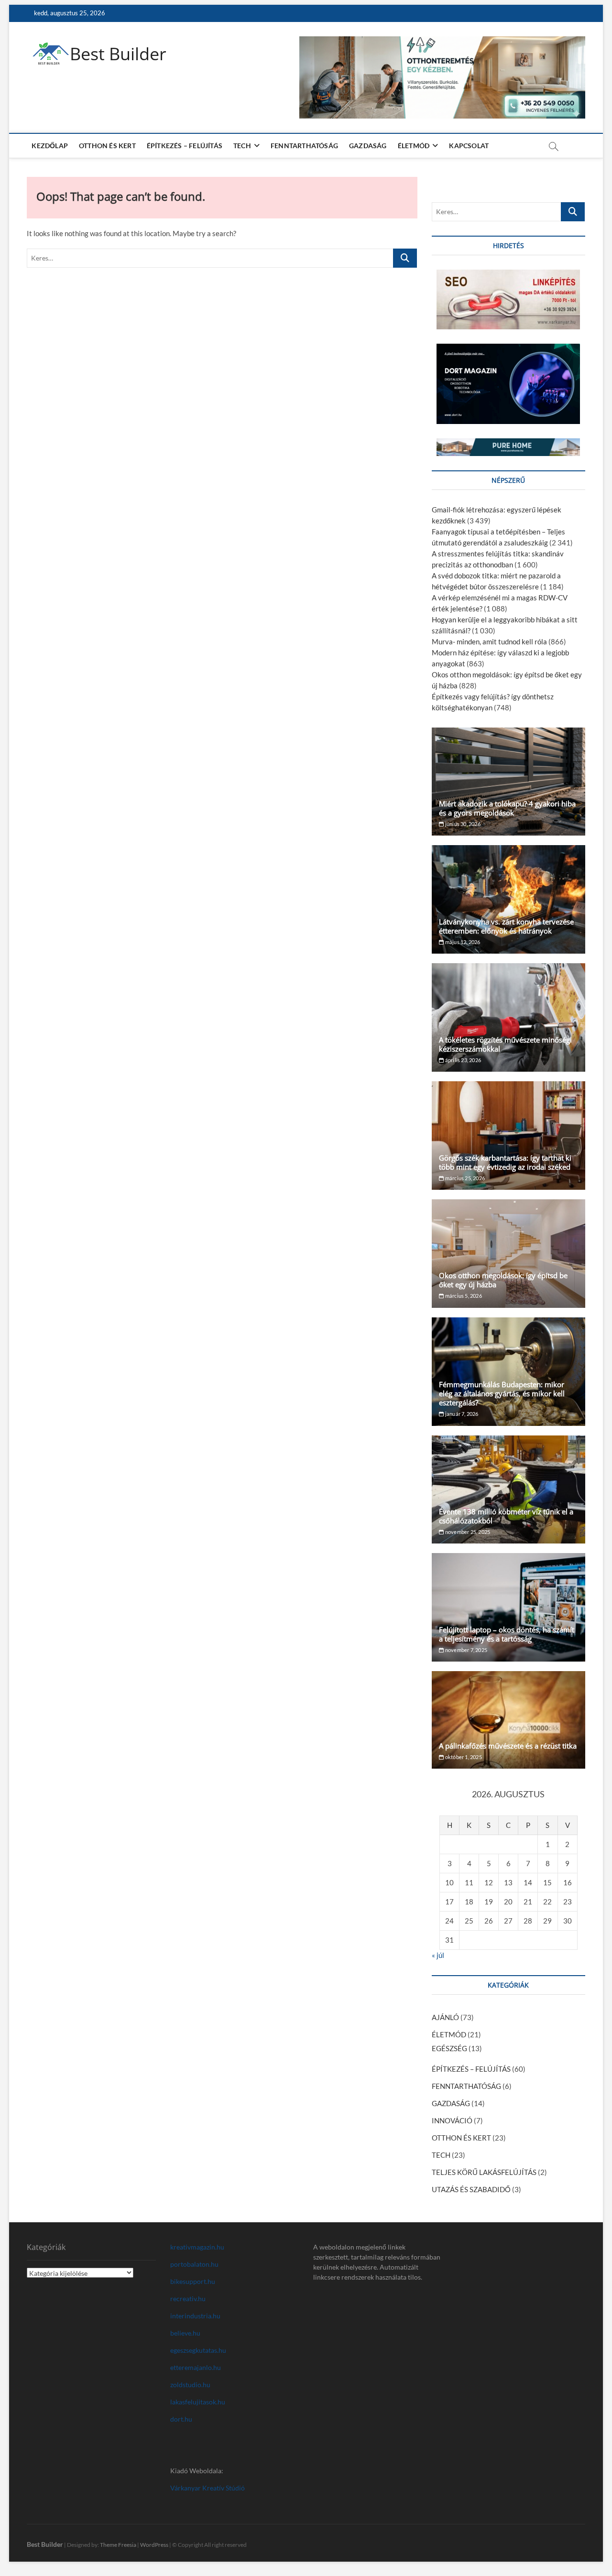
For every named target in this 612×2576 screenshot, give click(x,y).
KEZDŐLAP (50, 146)
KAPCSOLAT (469, 146)
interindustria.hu (195, 2316)
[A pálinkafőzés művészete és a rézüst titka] (508, 1720)
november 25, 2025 (467, 1532)
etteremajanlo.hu (196, 2367)
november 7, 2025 (466, 1650)
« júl (438, 1955)
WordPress (154, 2545)
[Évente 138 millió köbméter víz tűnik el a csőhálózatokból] (508, 1490)
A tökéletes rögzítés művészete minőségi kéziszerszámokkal (505, 1044)
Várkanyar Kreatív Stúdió (208, 2488)
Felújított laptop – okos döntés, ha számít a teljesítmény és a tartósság (507, 1634)
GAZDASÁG (368, 146)
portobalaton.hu (194, 2264)
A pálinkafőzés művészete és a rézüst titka (508, 1746)
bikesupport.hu (193, 2281)
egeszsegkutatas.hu (198, 2350)
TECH (242, 146)
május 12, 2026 (462, 942)
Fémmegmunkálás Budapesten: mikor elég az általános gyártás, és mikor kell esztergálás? (502, 1393)
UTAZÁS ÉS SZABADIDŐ (471, 2189)
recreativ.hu (188, 2299)
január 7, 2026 (461, 1414)
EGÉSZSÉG (449, 2048)
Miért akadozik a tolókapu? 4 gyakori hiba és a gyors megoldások (507, 808)
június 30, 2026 (462, 824)
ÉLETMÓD (414, 146)
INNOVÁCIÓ (452, 2120)
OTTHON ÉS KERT (107, 146)
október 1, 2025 (463, 1757)
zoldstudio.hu (190, 2385)
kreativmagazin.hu (197, 2247)
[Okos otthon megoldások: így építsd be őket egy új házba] (508, 1254)
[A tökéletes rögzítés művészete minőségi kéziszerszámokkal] (508, 1017)
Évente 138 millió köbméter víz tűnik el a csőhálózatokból (506, 1516)
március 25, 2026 (464, 1178)
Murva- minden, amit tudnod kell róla (489, 641)
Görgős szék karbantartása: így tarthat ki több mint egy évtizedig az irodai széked (505, 1162)
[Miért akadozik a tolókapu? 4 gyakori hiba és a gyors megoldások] (508, 782)
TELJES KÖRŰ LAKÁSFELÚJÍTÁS (484, 2172)
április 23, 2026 (463, 1060)
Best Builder (118, 54)
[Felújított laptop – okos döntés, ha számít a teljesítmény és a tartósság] (508, 1607)
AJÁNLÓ (445, 2017)
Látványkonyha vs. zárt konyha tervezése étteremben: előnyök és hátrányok (506, 926)
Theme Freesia (118, 2545)
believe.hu (185, 2333)
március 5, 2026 (463, 1296)
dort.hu (181, 2419)
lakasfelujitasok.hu (198, 2402)
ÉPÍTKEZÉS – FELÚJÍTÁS (185, 146)
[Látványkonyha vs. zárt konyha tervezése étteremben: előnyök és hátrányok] (508, 899)
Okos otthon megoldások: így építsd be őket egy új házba (503, 1280)
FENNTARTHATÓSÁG (304, 146)
